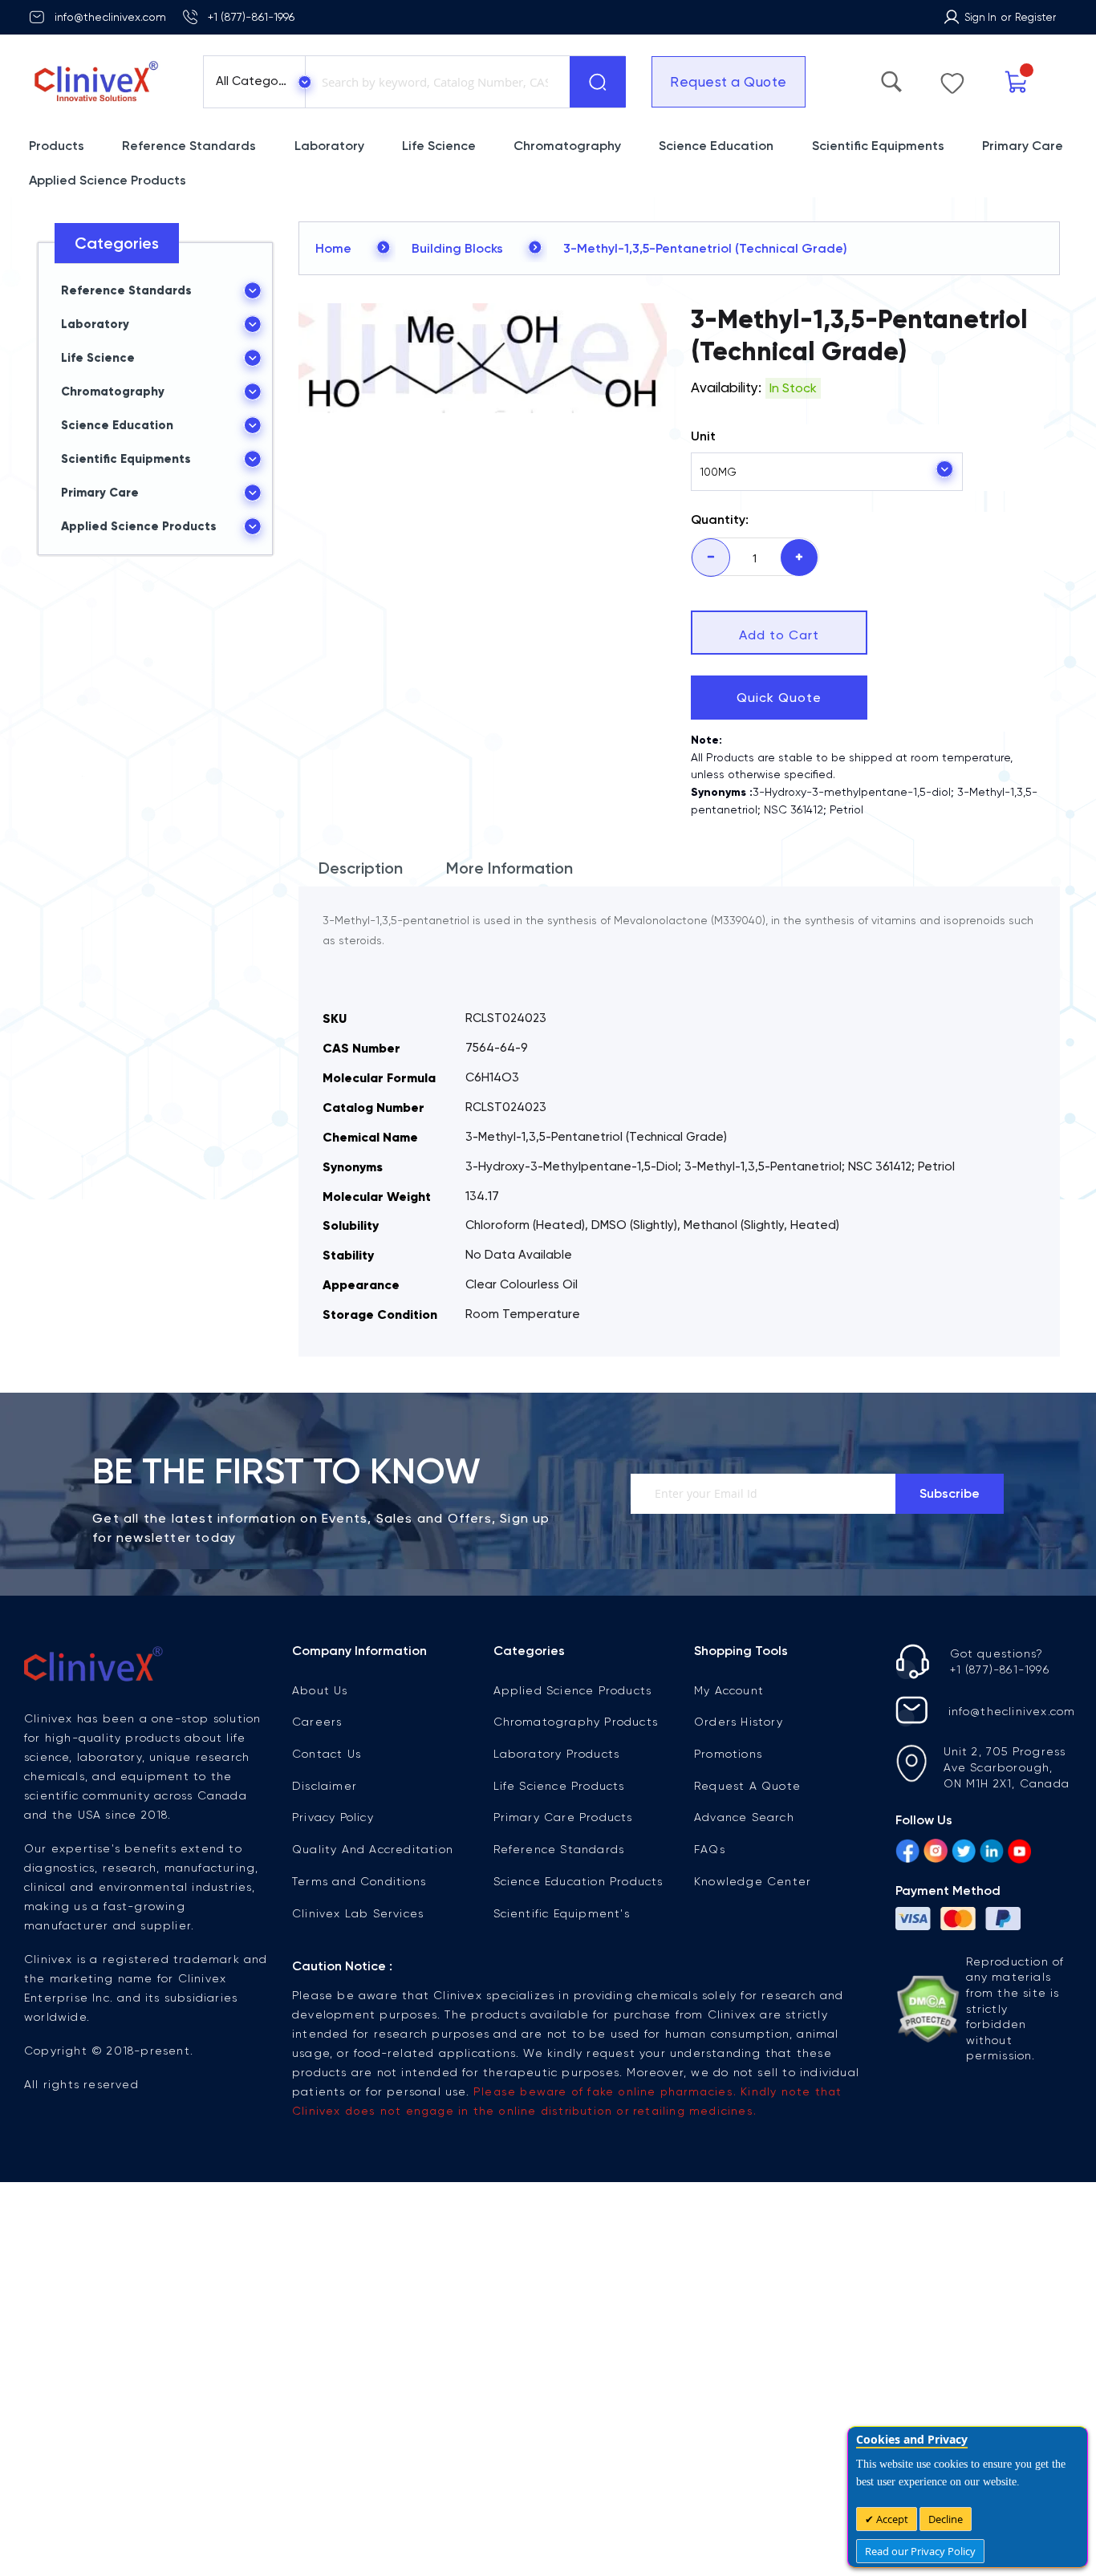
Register (1035, 17)
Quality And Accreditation (373, 1849)
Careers (317, 1722)
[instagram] (936, 1853)
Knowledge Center (753, 1881)
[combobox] (435, 82)
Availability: (726, 387)
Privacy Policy (333, 1817)
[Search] (598, 82)
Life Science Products (559, 1786)
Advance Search (744, 1817)
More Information (509, 868)
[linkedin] (992, 1853)
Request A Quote (747, 1786)
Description (361, 868)
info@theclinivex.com (110, 17)
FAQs (710, 1849)
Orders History (739, 1722)
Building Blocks (457, 248)
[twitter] (964, 1853)
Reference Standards (559, 1849)
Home (333, 248)
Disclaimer (325, 1786)
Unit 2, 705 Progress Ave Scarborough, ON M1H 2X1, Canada (1007, 1767)
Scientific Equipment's (562, 1913)
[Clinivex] (101, 81)
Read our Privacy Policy (920, 2551)
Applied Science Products (573, 1690)
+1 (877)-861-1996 (251, 17)
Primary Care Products (563, 1817)
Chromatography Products (576, 1722)
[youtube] (1020, 1853)
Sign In (980, 17)
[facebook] (907, 1853)
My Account (729, 1690)
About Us (320, 1690)
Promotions (728, 1754)
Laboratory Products (557, 1754)
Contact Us (327, 1754)
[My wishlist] (1008, 79)
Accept (891, 2519)
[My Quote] (1050, 82)
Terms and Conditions (359, 1881)
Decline (946, 2519)
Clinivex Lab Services (358, 1913)
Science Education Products (578, 1881)
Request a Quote (718, 82)
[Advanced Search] (968, 78)
